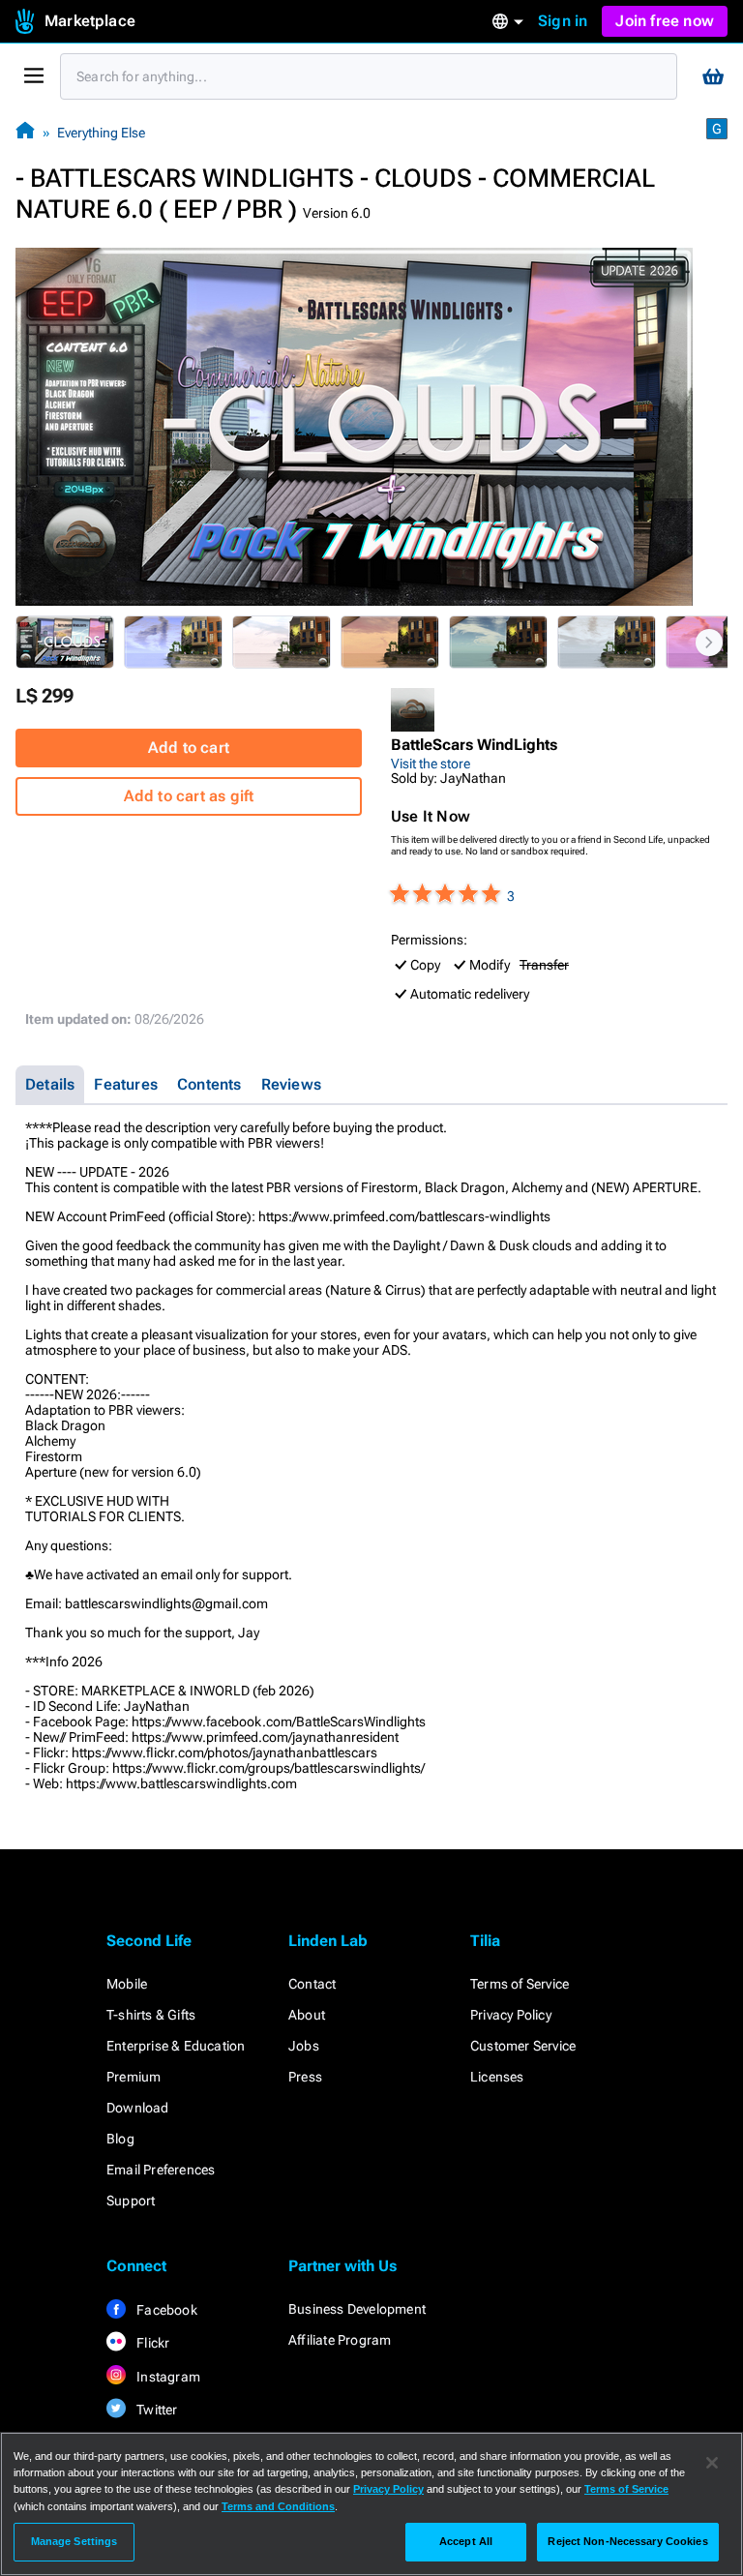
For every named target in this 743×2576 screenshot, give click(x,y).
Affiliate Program (340, 2340)
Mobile (127, 1984)
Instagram (167, 2377)
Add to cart (189, 748)
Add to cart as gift (189, 796)
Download (138, 2108)
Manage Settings (74, 2541)
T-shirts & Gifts (151, 2015)
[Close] (712, 2463)
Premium (134, 2077)
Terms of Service (520, 1984)
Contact (312, 1984)
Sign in (563, 21)
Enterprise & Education (176, 2046)
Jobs (304, 2046)
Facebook (165, 2310)
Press (305, 2077)
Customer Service (523, 2046)
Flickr (151, 2343)
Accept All (466, 2541)
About (307, 2015)
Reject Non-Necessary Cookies (627, 2541)
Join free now (665, 21)
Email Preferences (161, 2170)
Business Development (357, 2309)
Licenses (497, 2077)
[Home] (25, 132)
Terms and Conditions (278, 2506)
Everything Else (101, 133)
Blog (120, 2139)
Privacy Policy (511, 2015)
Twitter (156, 2410)
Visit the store (431, 764)
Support (131, 2201)
